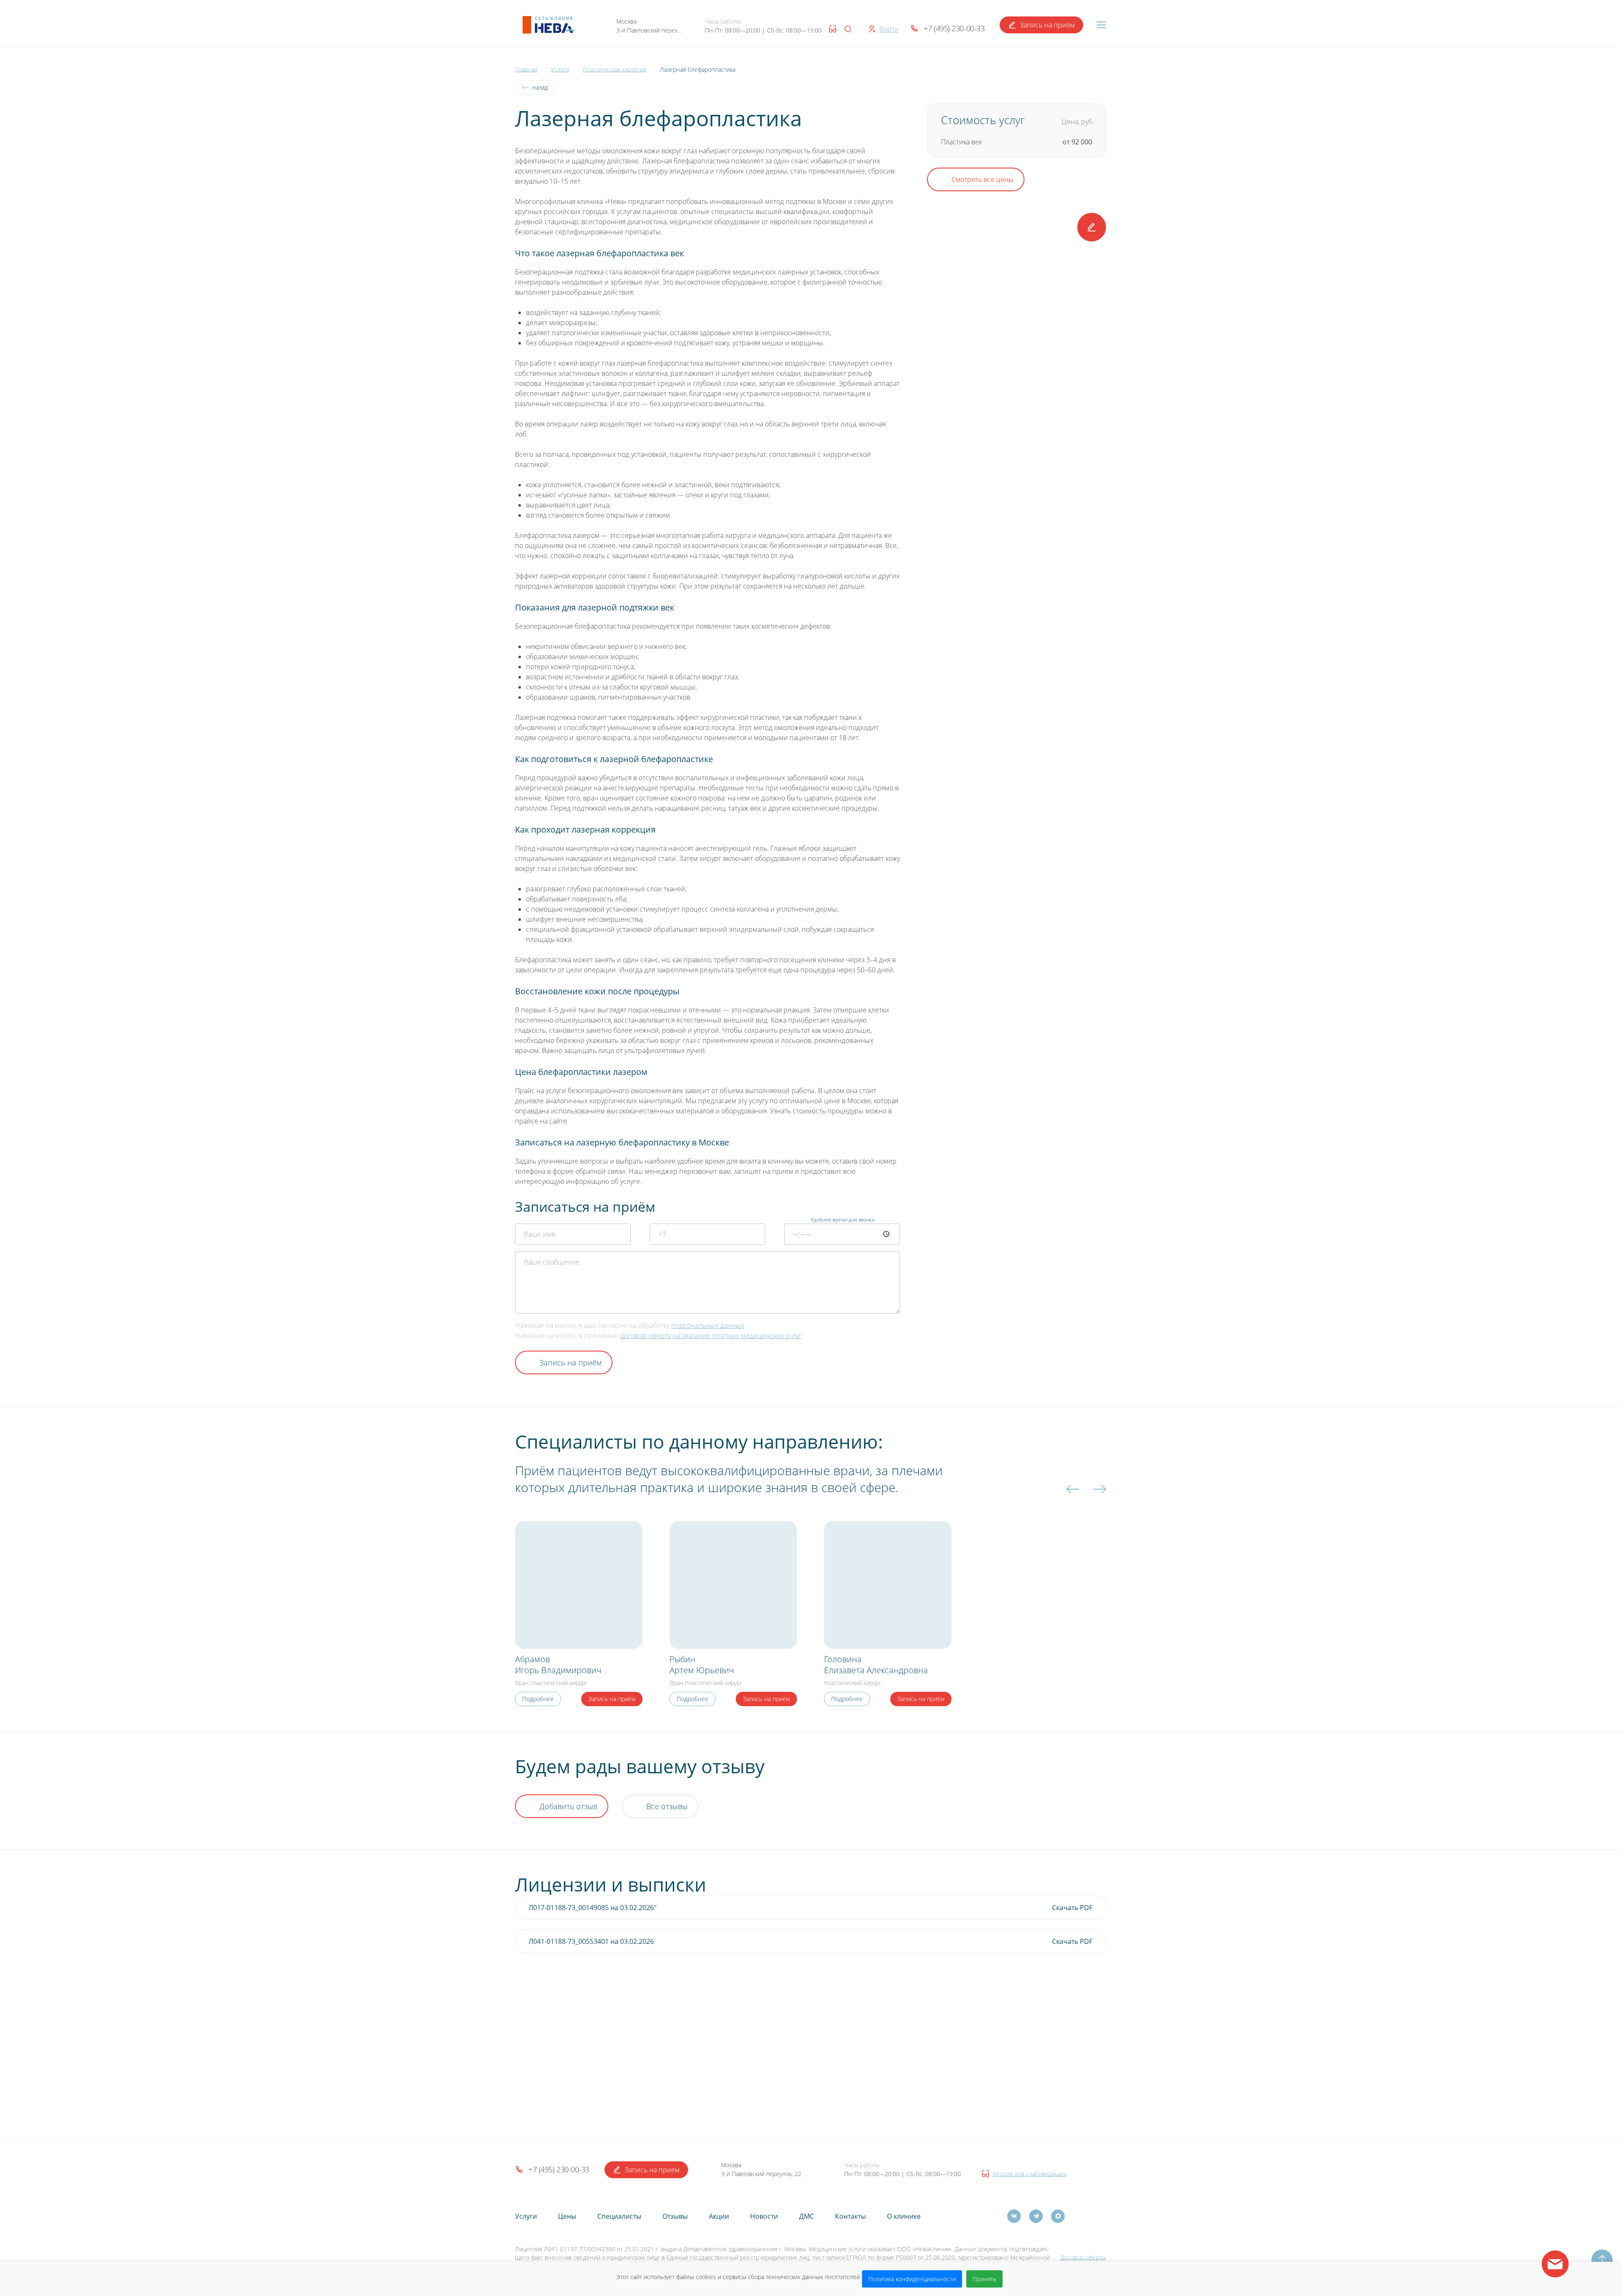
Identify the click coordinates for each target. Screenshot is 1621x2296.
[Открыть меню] (1101, 25)
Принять (984, 2279)
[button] (549, 25)
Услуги (526, 2216)
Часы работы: (723, 22)
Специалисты (619, 2216)
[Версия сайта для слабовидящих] (831, 29)
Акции (719, 2216)
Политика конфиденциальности (912, 2279)
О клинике (904, 2216)
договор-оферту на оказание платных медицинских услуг (711, 1335)
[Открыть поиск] (848, 29)
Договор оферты (1083, 2257)
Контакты (850, 2216)
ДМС (806, 2216)
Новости (764, 2216)
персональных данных (708, 1325)
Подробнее (538, 1699)
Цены (567, 2216)
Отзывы (675, 2216)
